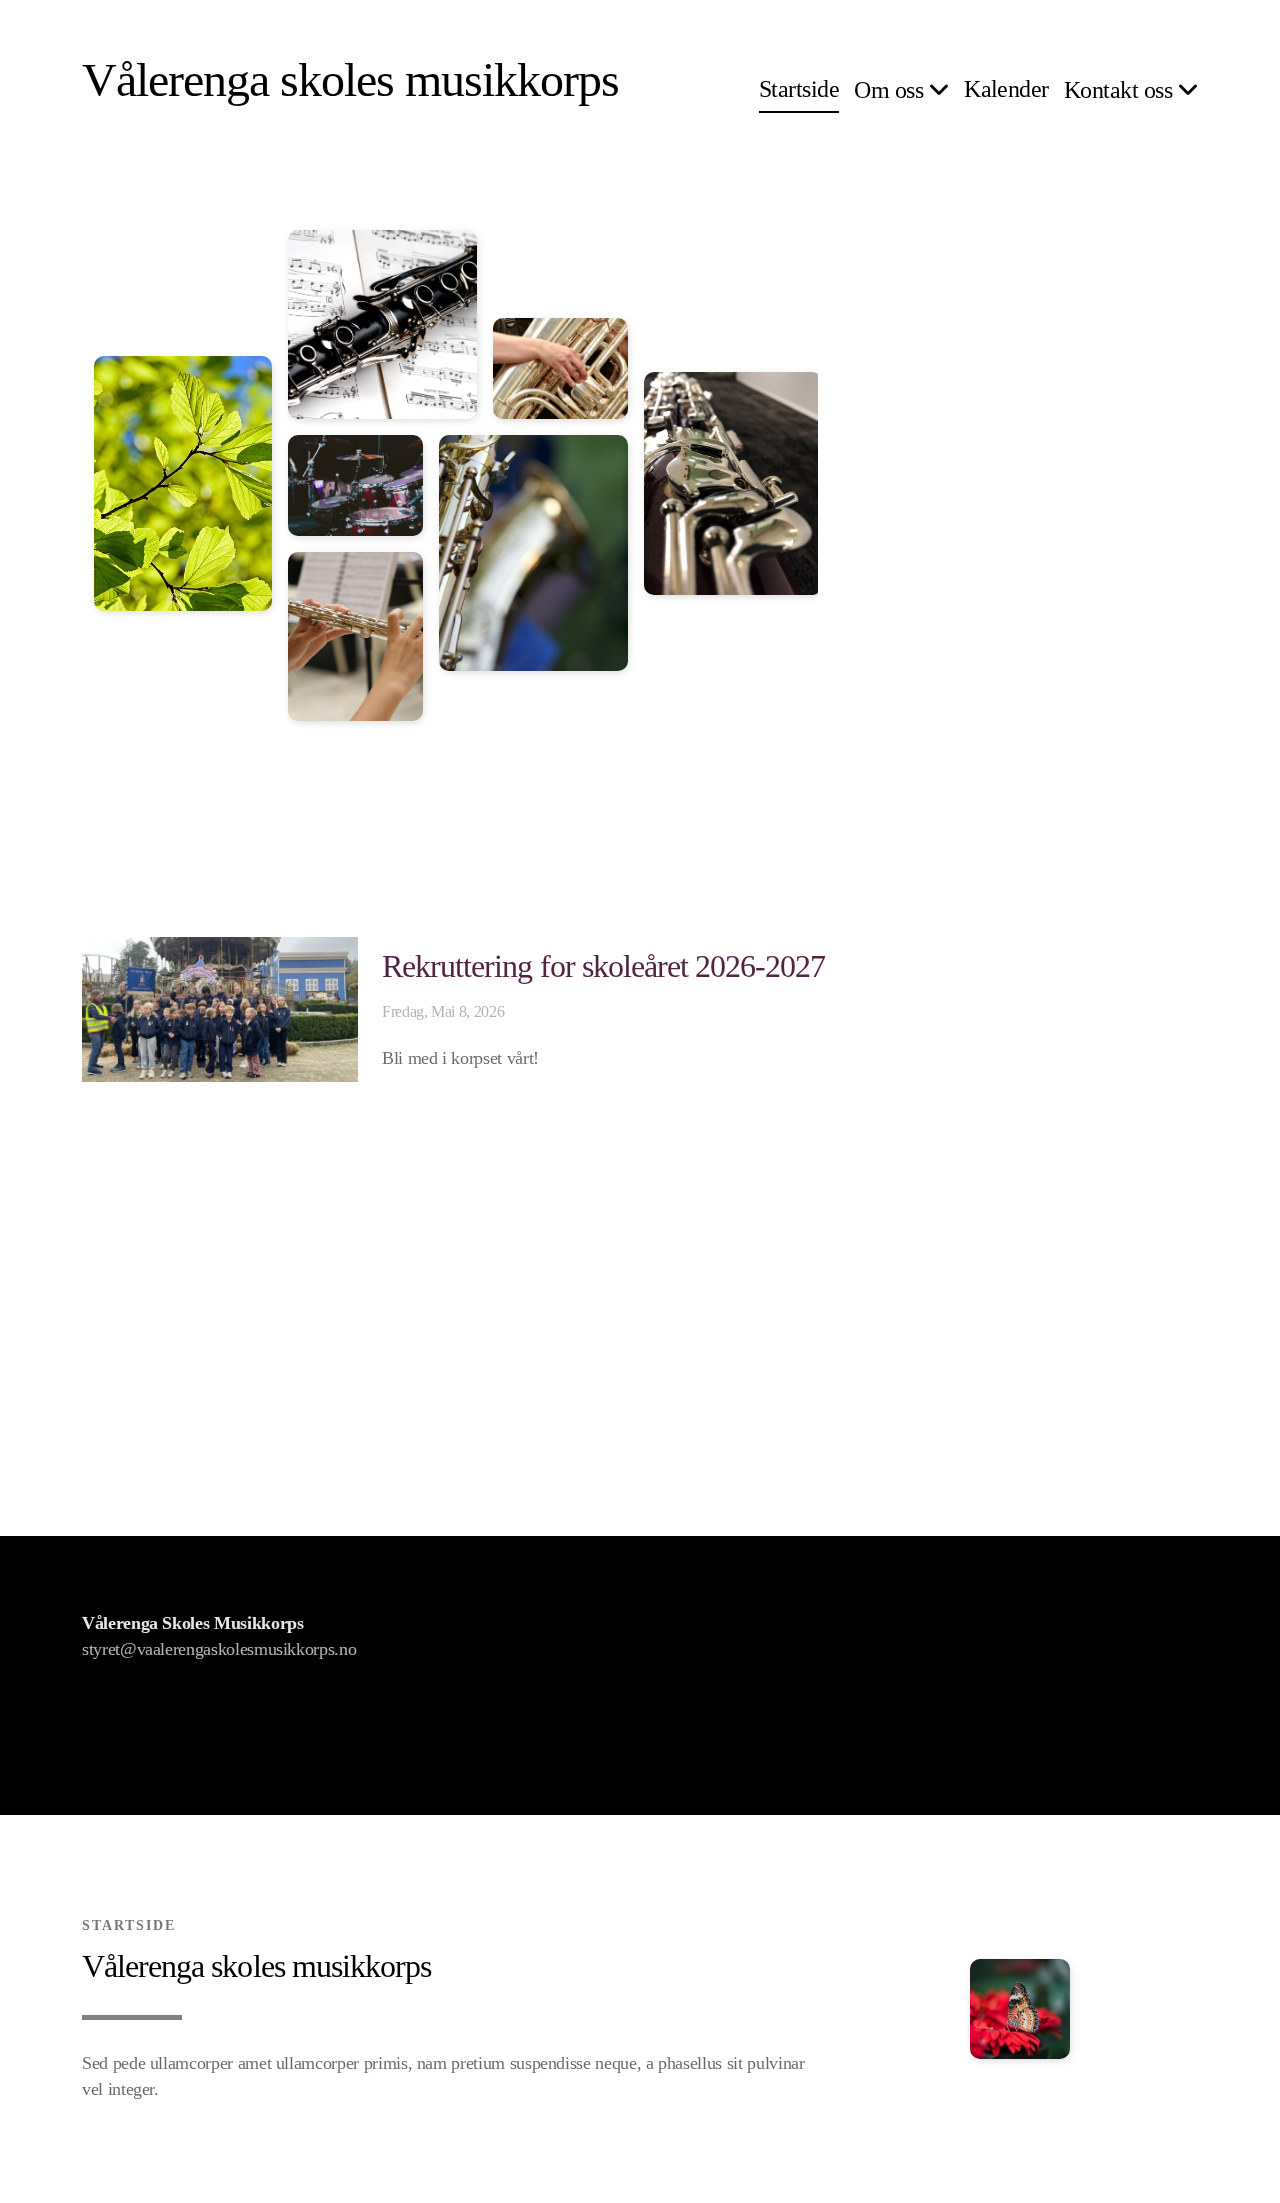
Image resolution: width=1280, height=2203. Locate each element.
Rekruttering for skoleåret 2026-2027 (603, 966)
